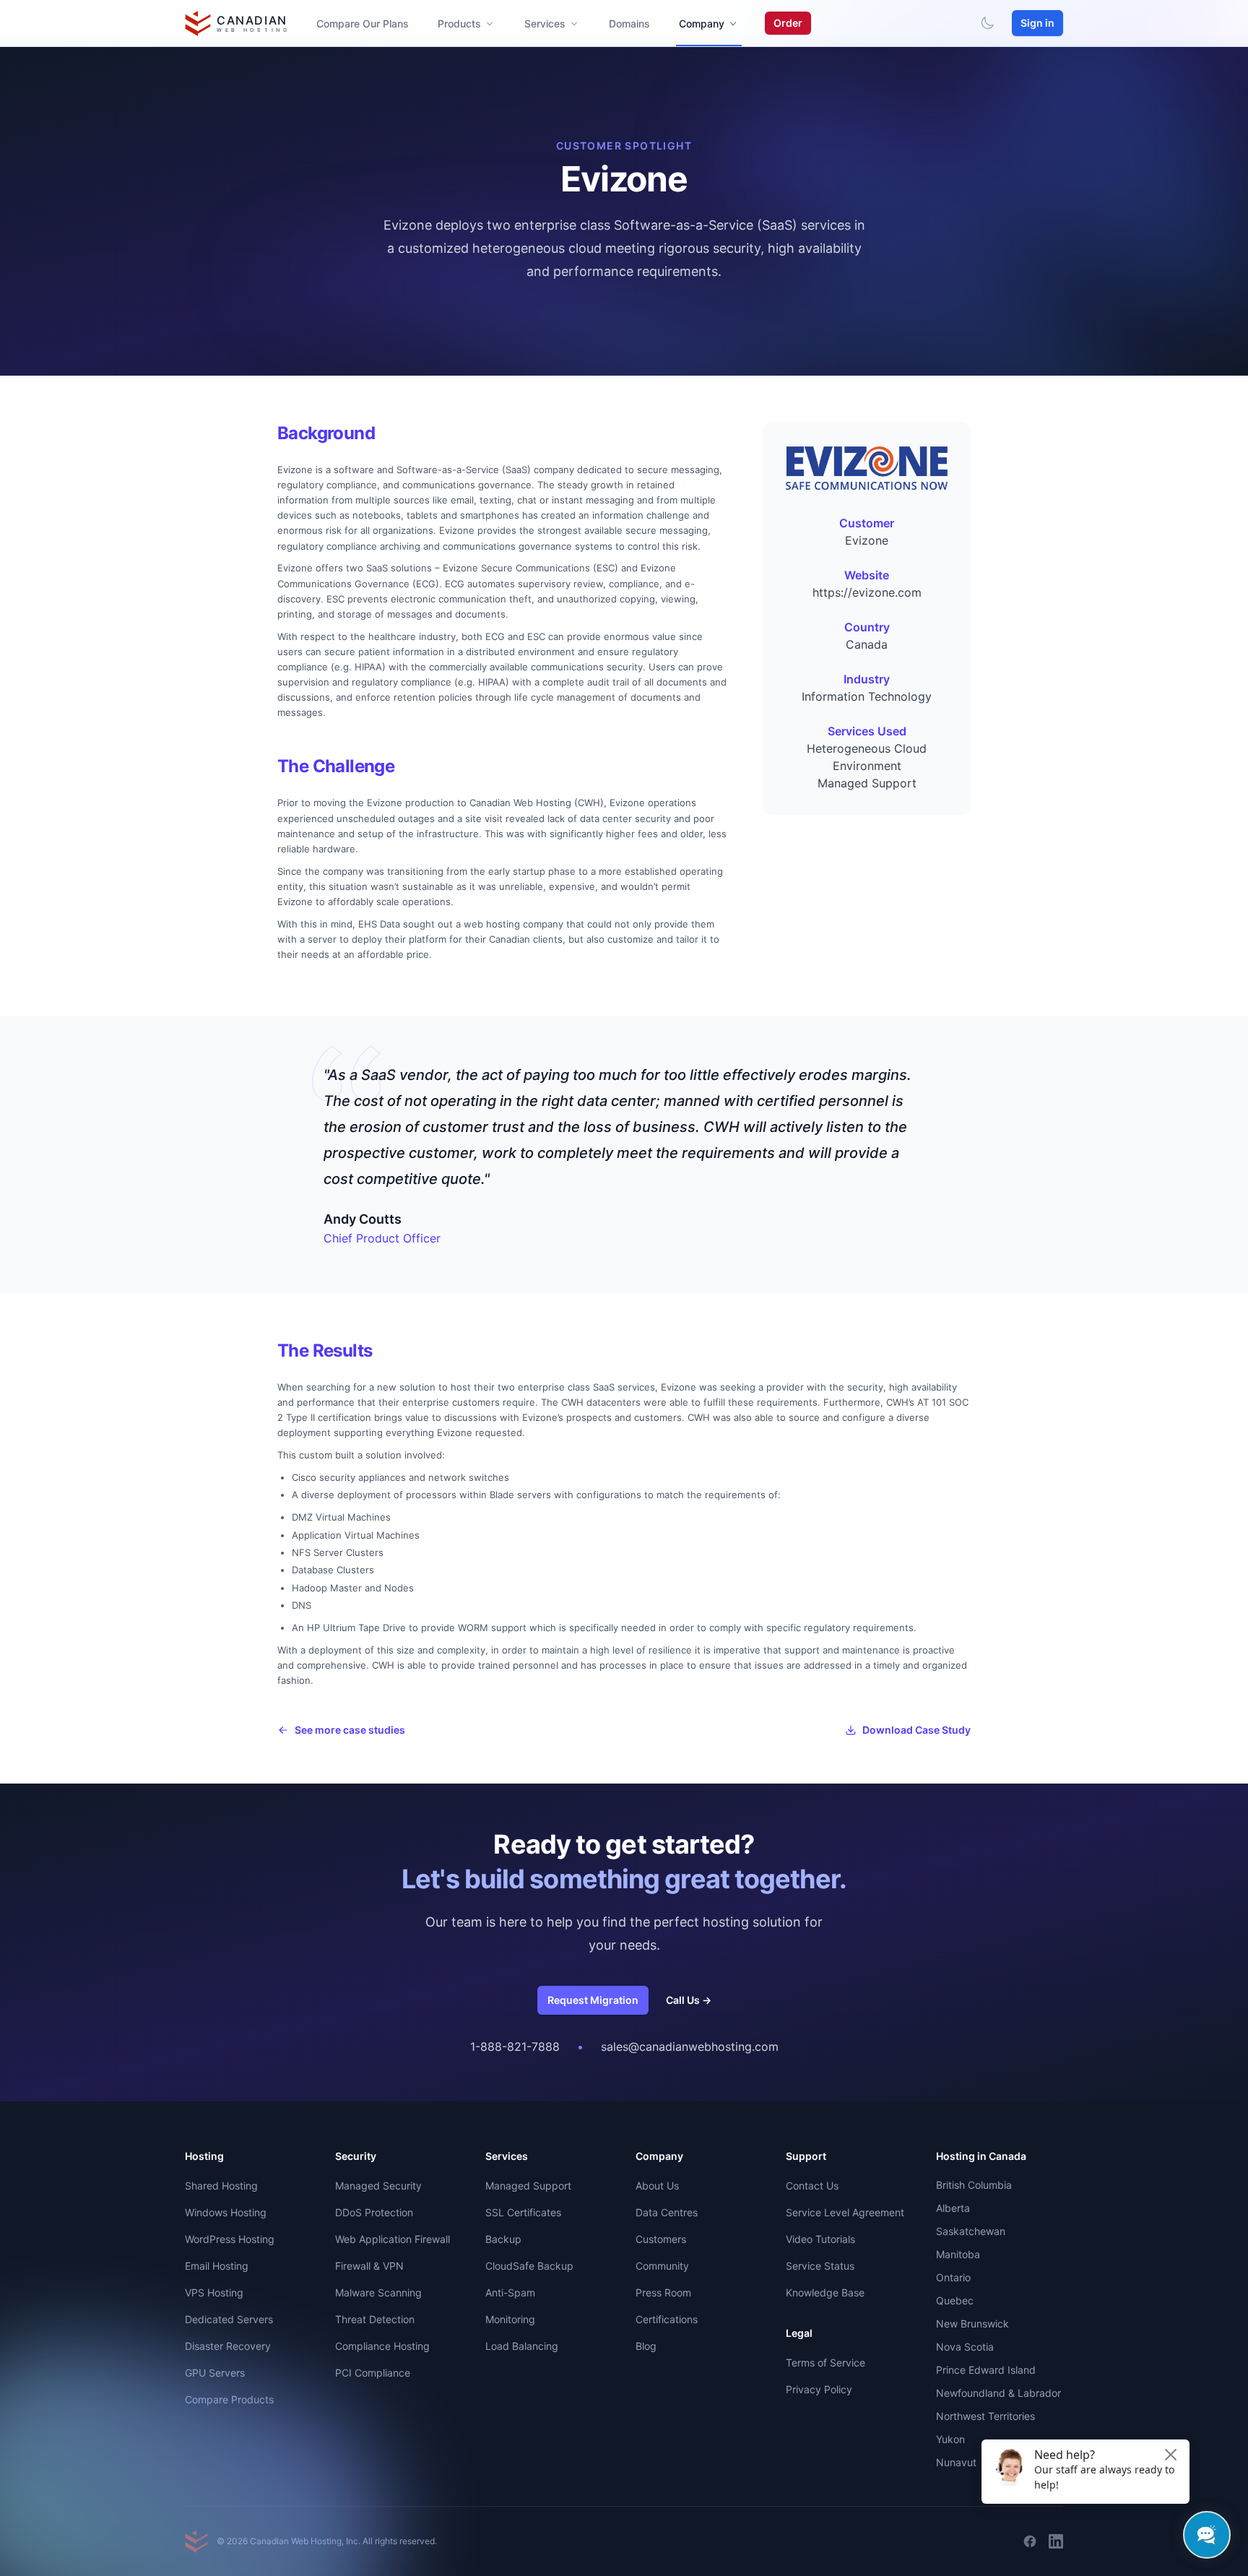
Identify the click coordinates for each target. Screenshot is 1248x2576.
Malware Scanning (378, 2292)
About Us (657, 2186)
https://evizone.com (867, 592)
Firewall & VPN (369, 2266)
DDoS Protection (374, 2212)
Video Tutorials (820, 2239)
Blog (646, 2346)
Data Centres (667, 2212)
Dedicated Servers (229, 2319)
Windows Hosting (226, 2212)
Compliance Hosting (382, 2346)
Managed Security (378, 2186)
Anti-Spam (510, 2292)
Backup (503, 2239)
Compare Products (229, 2399)
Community (662, 2266)
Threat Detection (375, 2319)
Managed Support (528, 2186)
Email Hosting (217, 2266)
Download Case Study (916, 1730)
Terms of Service (825, 2363)
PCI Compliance (373, 2373)
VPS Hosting (214, 2292)
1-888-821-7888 (515, 2046)
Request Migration (593, 2000)
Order (788, 23)
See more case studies (350, 1730)
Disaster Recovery (228, 2346)
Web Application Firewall (393, 2239)
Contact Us (812, 2186)
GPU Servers (215, 2373)
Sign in (1037, 23)
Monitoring (510, 2319)
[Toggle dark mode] (987, 23)
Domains (629, 23)
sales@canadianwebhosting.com (690, 2046)
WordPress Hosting (230, 2239)
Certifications (667, 2319)
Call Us (689, 2000)
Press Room (663, 2292)
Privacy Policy (819, 2389)
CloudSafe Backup (529, 2266)
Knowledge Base (825, 2292)
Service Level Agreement (845, 2212)
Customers (661, 2239)
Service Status (820, 2266)
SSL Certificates (523, 2212)
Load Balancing (522, 2346)
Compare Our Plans (363, 23)
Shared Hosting (221, 2186)
